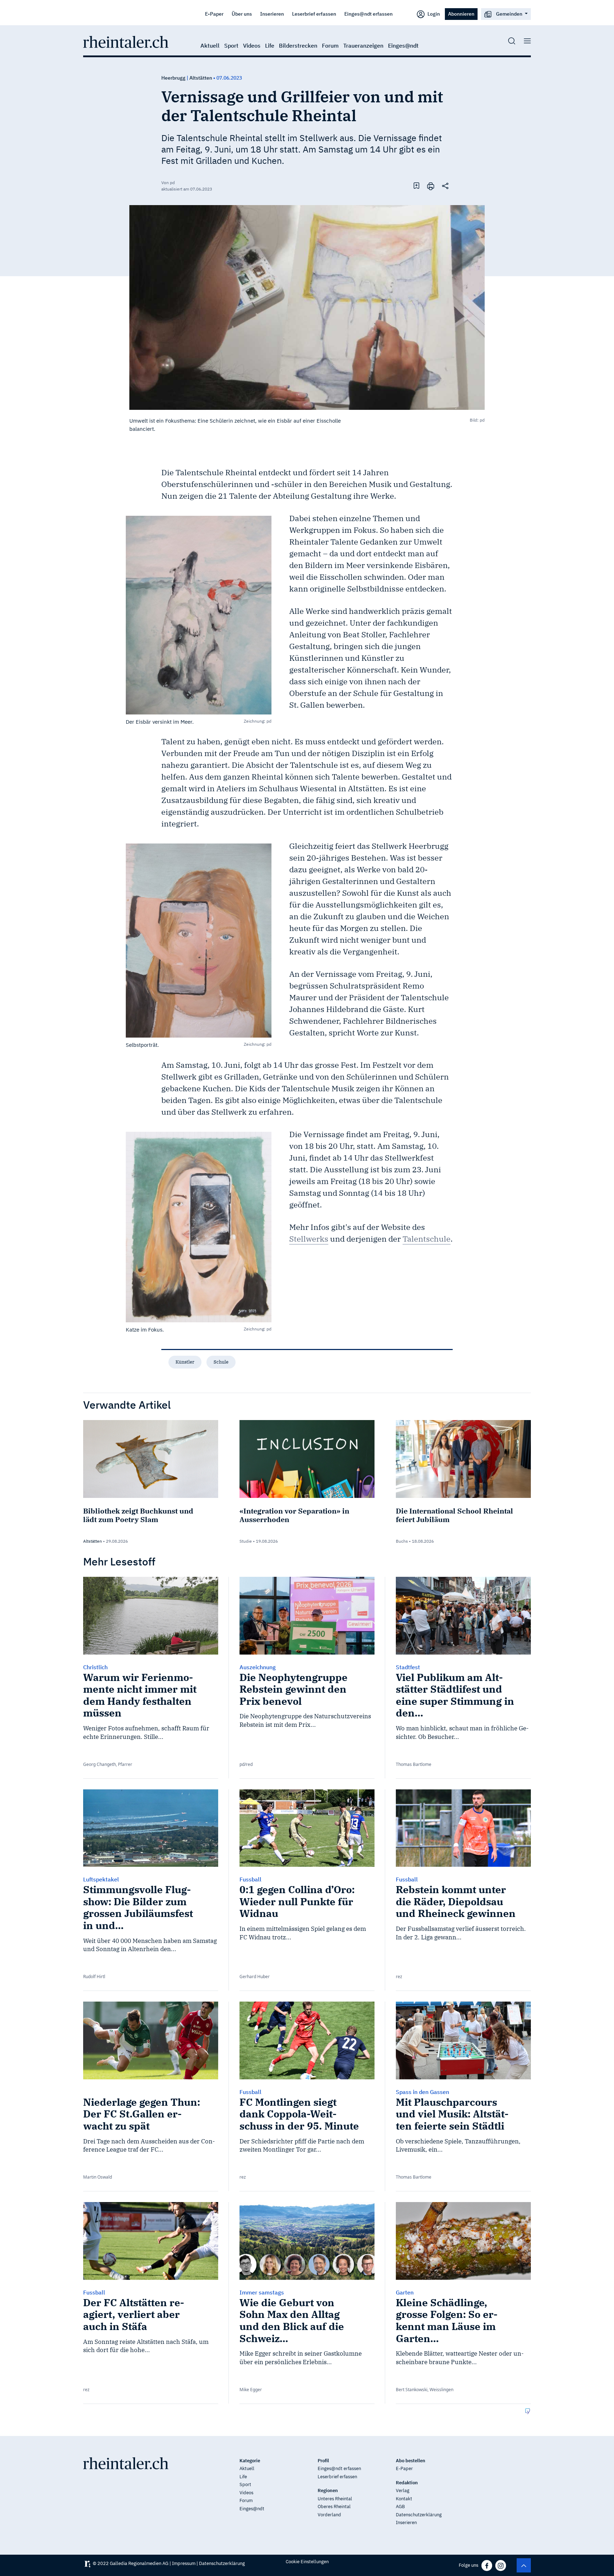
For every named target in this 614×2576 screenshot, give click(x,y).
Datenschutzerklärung (419, 2515)
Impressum (184, 2563)
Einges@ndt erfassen (368, 14)
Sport (231, 45)
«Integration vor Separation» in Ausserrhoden (294, 1515)
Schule (221, 1362)
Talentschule (427, 1239)
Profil (323, 2461)
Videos (252, 45)
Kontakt (404, 2499)
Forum (330, 45)
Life (270, 45)
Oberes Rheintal (334, 2507)
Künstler (185, 1362)
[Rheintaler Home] (126, 41)
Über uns (242, 14)
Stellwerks (309, 1239)
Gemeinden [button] (509, 14)
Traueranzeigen (363, 45)
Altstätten (201, 78)
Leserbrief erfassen (314, 14)
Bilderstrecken (298, 45)
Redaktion (407, 2483)
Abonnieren (461, 14)
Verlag (403, 2491)
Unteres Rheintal (335, 2499)
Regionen (328, 2491)
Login (433, 14)
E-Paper (214, 14)
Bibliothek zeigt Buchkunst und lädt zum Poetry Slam (138, 1515)
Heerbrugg (173, 78)
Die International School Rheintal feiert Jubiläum (454, 1515)
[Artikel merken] (416, 186)
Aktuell (210, 45)
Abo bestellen (411, 2461)
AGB (400, 2507)
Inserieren (272, 14)
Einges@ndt (403, 45)
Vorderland (329, 2515)
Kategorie (250, 2461)
